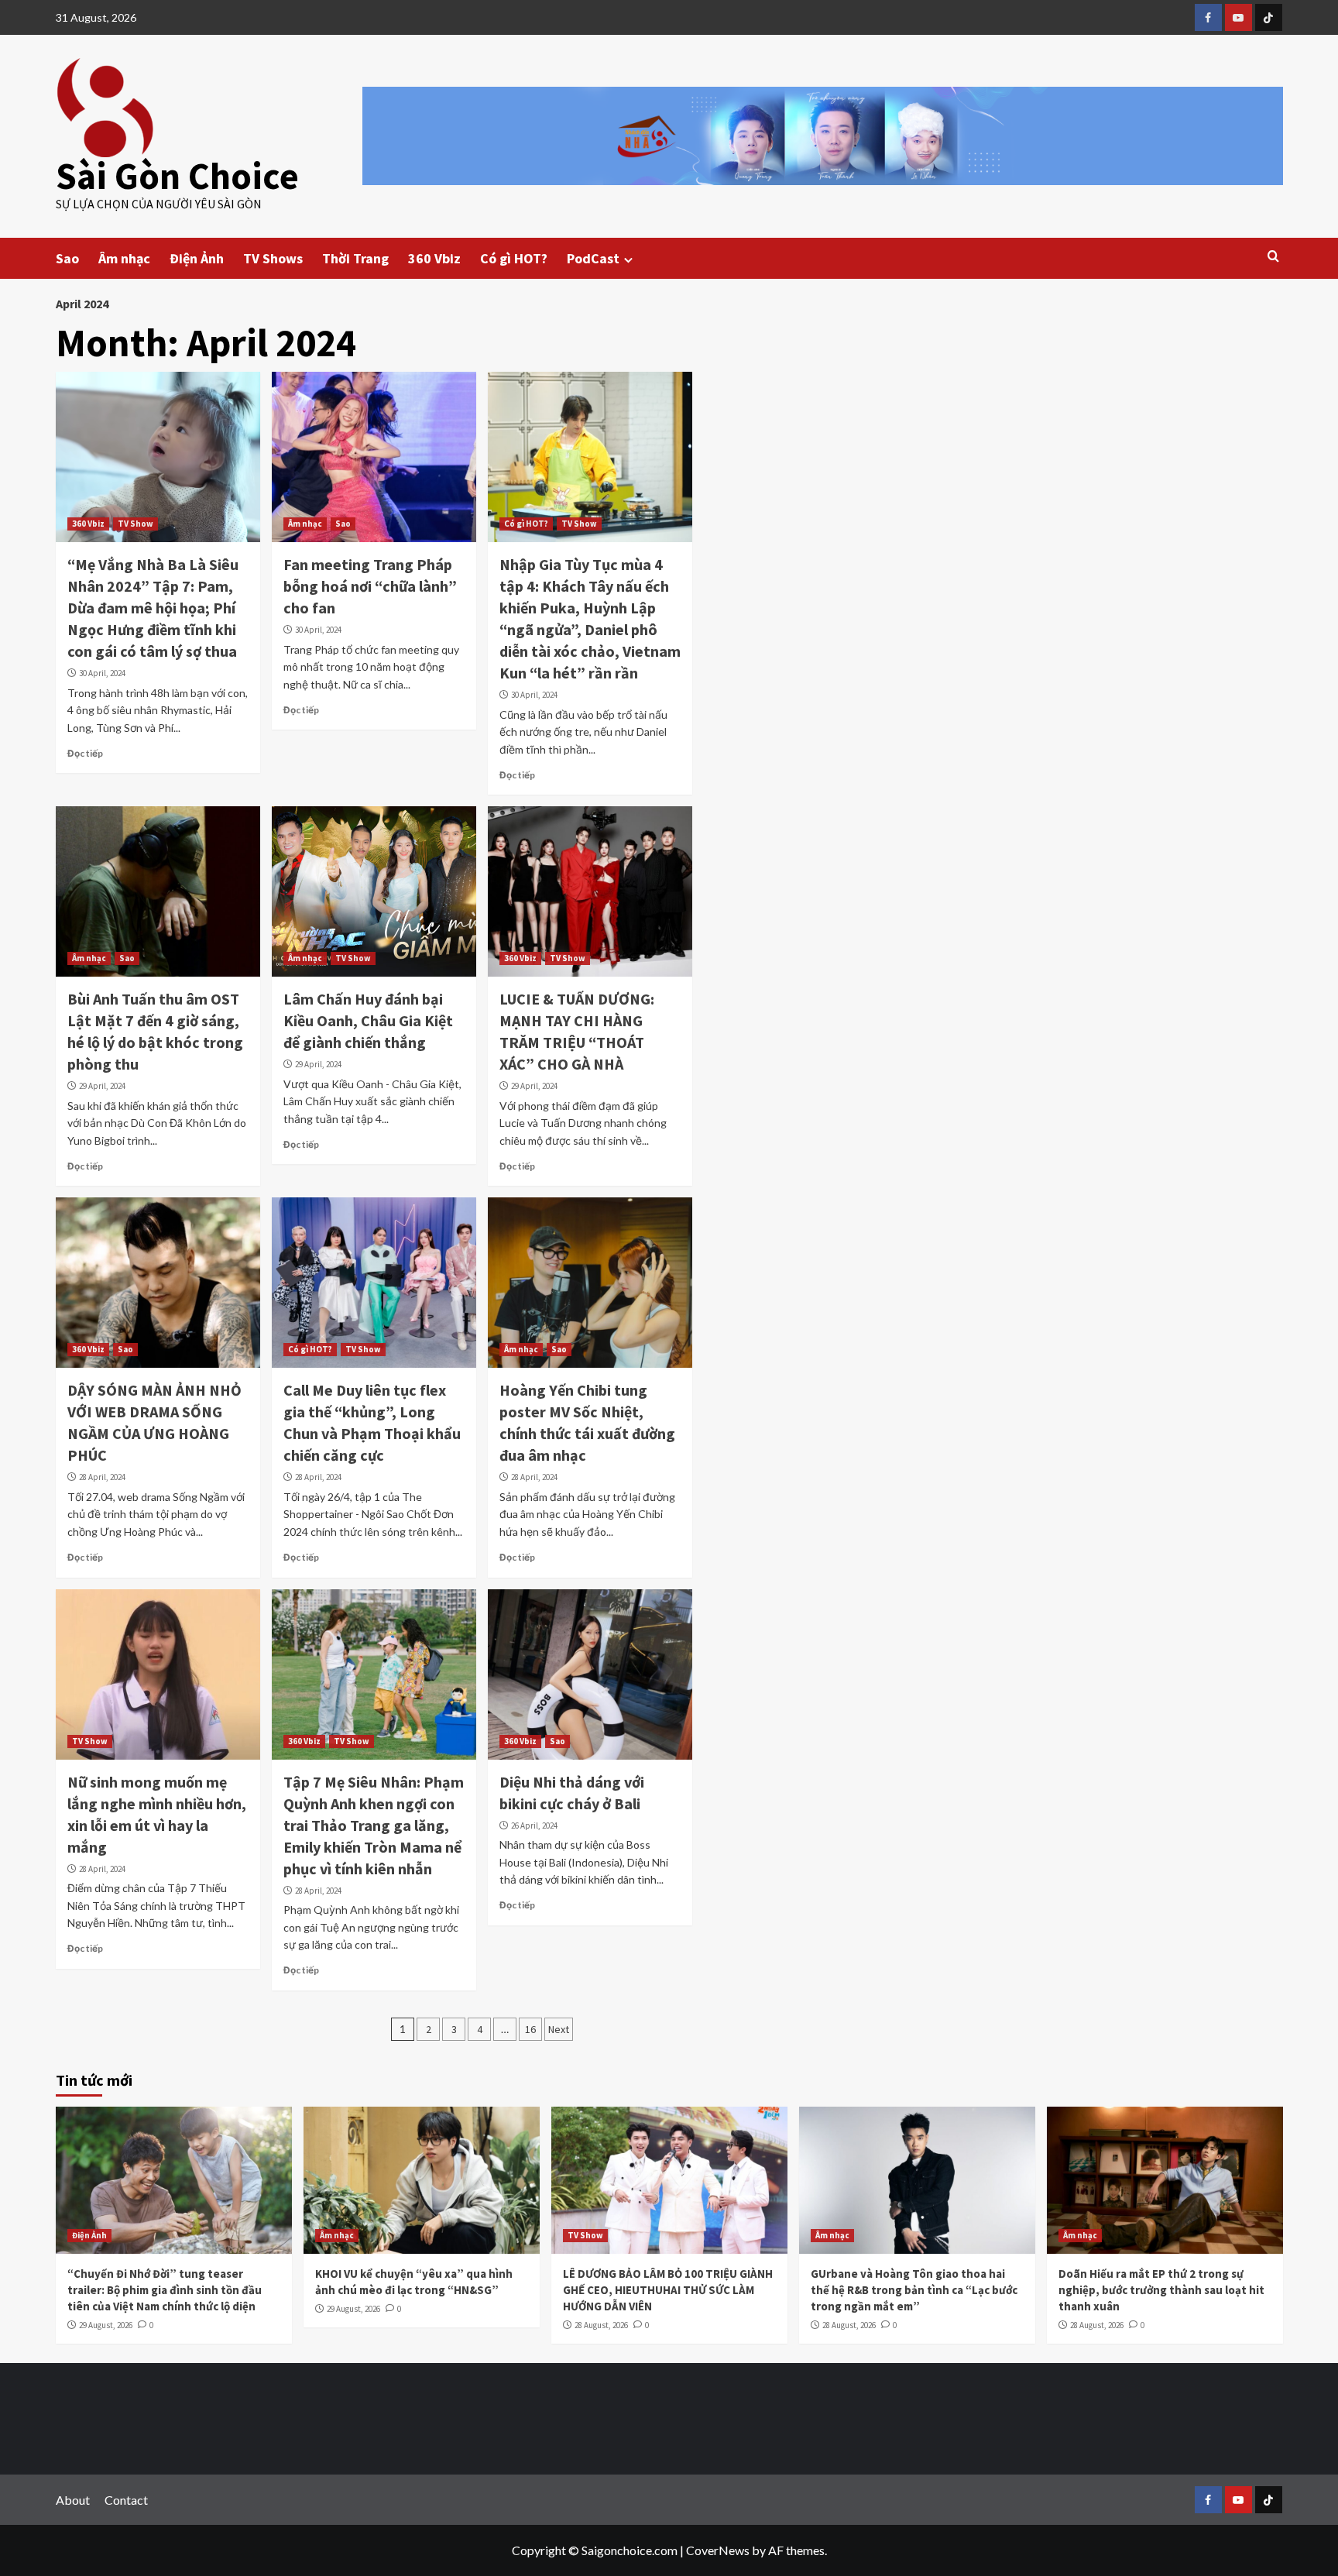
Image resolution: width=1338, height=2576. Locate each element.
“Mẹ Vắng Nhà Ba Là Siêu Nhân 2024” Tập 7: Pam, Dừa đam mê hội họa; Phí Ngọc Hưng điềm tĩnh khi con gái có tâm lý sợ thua (153, 608)
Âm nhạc (124, 258)
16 (530, 2029)
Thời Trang (355, 258)
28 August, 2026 (601, 2325)
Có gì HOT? (514, 258)
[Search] (1273, 257)
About (73, 2500)
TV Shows (273, 258)
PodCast (593, 258)
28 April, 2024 (102, 1477)
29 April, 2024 (102, 1086)
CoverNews (718, 2550)
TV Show (136, 524)
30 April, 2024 (102, 673)
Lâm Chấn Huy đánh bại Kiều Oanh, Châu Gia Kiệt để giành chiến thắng (368, 1020)
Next (559, 2029)
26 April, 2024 (534, 1826)
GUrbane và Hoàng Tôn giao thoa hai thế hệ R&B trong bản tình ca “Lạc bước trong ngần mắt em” (914, 2290)
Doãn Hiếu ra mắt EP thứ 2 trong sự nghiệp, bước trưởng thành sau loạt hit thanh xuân (1161, 2290)
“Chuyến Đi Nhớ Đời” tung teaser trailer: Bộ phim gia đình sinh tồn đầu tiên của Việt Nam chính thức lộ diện (165, 2290)
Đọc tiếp (85, 753)
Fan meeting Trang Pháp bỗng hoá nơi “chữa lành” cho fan (370, 586)
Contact (126, 2500)
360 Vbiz (434, 258)
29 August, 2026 (106, 2325)
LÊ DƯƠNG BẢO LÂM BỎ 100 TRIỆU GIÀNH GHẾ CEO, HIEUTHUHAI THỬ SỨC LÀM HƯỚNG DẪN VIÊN (668, 2290)
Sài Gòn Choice (177, 176)
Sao (67, 258)
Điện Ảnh (197, 258)
